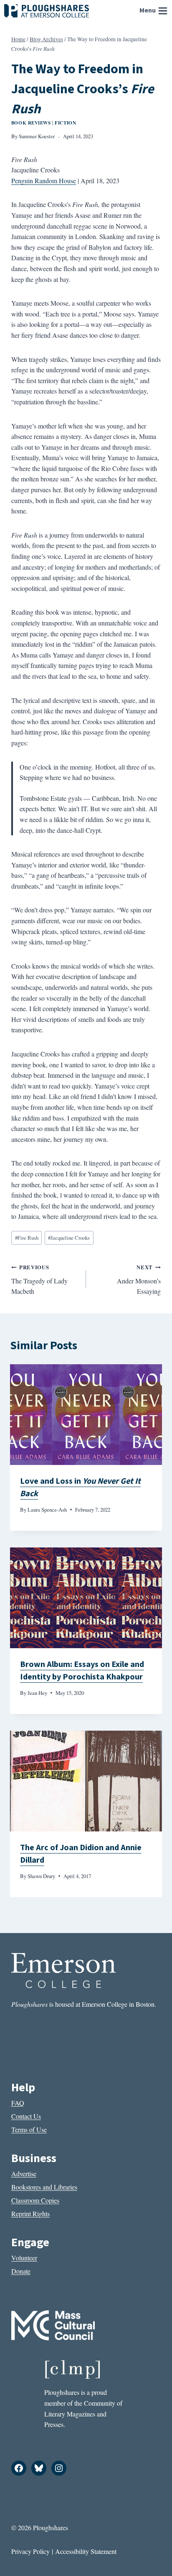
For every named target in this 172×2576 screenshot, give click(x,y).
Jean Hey (37, 1693)
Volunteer (24, 2258)
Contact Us (26, 2116)
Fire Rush (27, 1238)
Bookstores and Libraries (44, 2187)
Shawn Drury (41, 1876)
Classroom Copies (35, 2200)
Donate (21, 2271)
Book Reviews (31, 123)
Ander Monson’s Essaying (139, 1279)
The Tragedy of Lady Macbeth (39, 1279)
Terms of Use (29, 2129)
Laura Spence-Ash (47, 1510)
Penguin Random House (44, 181)
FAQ (18, 2103)
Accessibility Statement (86, 2551)
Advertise (24, 2174)
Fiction (65, 123)
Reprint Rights (30, 2214)
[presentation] (86, 1415)
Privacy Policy (30, 2551)
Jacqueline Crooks (69, 1238)
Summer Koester (37, 136)
